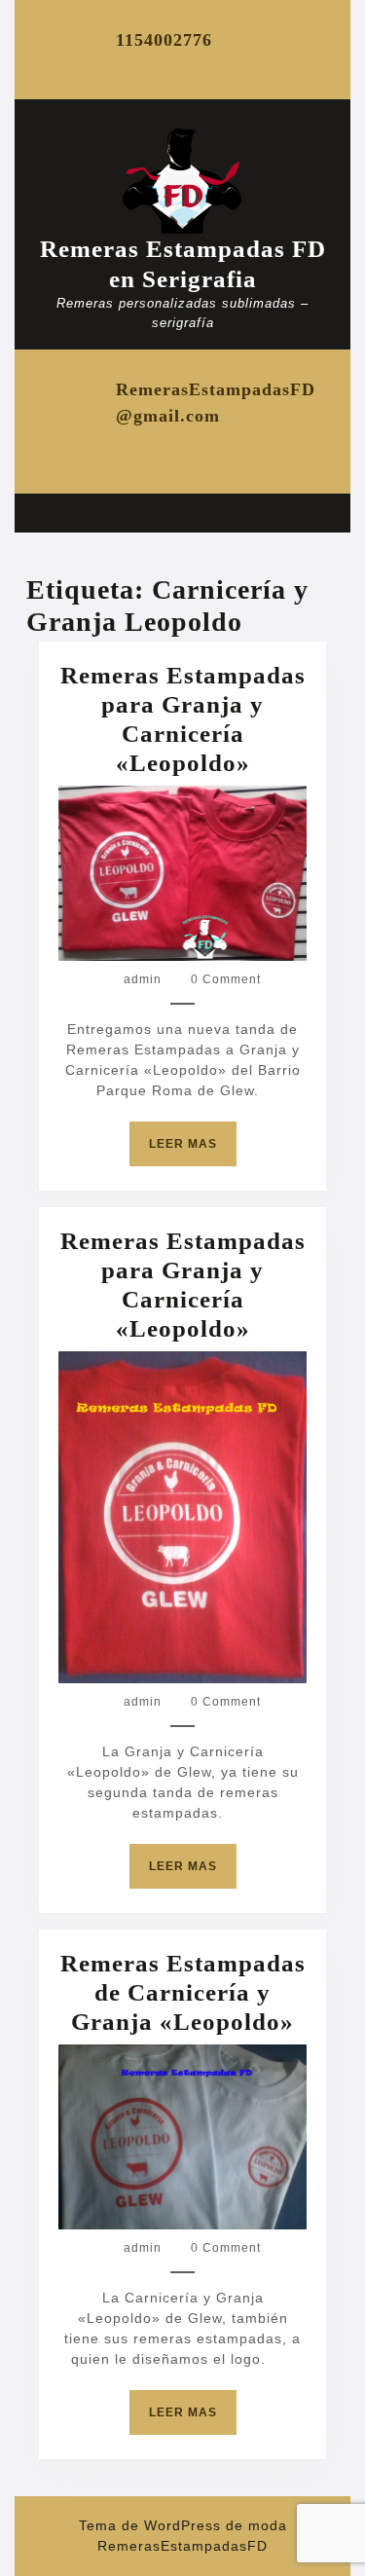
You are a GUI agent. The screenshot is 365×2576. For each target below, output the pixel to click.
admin (143, 979)
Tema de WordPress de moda (183, 2525)
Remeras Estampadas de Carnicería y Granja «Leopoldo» (183, 1992)
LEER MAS (193, 1151)
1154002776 (164, 40)
